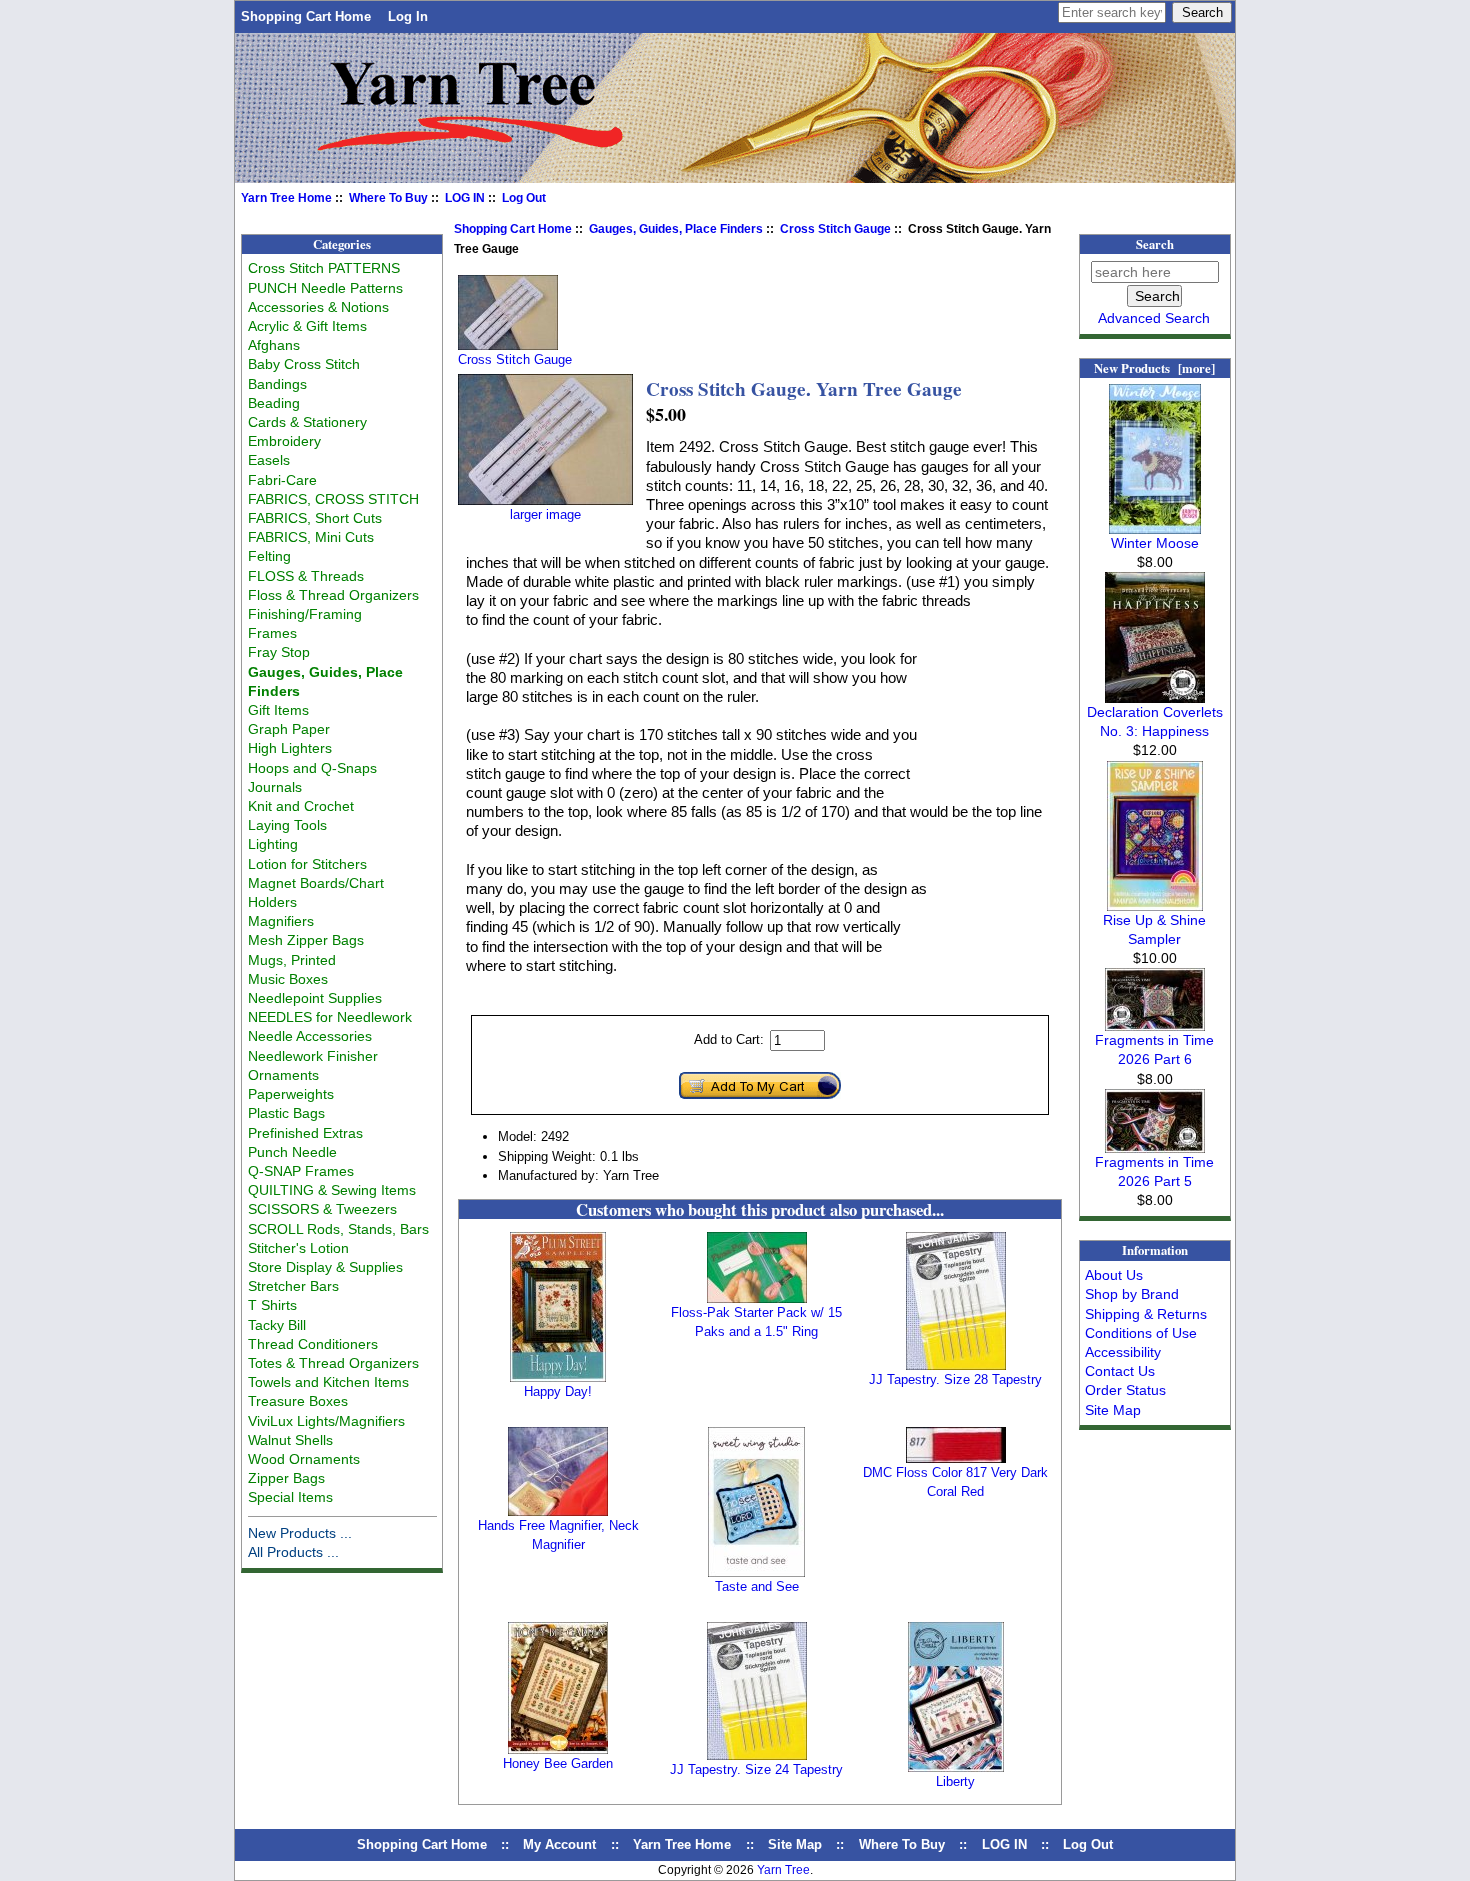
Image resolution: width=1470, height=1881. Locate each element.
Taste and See (757, 1586)
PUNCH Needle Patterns (325, 288)
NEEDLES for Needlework (330, 1017)
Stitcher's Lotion (298, 1248)
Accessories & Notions (318, 307)
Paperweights (291, 1094)
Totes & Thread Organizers (333, 1363)
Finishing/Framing (305, 614)
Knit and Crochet (301, 806)
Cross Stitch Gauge (835, 229)
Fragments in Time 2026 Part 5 (1154, 1171)
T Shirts (272, 1305)
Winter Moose (1155, 543)
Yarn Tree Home (286, 198)
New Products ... (300, 1533)
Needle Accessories (310, 1036)
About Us (1114, 1275)
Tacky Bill (277, 1325)
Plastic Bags (286, 1113)
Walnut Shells (290, 1440)
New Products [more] (1154, 368)
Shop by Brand (1132, 1294)
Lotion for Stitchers (307, 864)
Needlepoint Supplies (315, 998)
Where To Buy (388, 198)
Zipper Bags (286, 1478)
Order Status (1125, 1390)
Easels (269, 460)
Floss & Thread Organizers (333, 595)
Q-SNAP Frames (301, 1171)
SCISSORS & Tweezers (322, 1209)
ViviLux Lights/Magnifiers (326, 1421)
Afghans (274, 345)
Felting (269, 556)
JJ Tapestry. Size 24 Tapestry (756, 1769)
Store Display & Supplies (325, 1267)
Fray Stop (279, 652)
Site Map (1113, 1410)
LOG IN (465, 198)
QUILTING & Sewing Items (332, 1190)
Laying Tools (287, 825)
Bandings (277, 384)
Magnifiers (281, 921)
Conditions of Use (1141, 1333)
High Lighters (290, 748)
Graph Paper (289, 729)
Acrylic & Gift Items (307, 326)
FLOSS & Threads (306, 576)
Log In (408, 16)
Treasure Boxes (298, 1401)
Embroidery (284, 441)
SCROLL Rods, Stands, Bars (338, 1229)
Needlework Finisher (313, 1056)
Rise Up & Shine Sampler (1154, 929)
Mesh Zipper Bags (306, 940)
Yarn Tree (783, 1870)
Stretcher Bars (293, 1286)
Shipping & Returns (1146, 1314)
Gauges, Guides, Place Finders (676, 229)
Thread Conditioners (313, 1344)
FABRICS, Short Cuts (315, 518)
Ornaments (283, 1075)
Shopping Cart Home (306, 16)
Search (1155, 244)
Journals (275, 787)
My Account (559, 1844)
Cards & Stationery (307, 422)
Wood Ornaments (304, 1459)
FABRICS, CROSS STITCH (333, 499)
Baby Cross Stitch (304, 364)
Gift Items (278, 710)
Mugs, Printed (292, 960)
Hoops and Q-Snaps (312, 768)
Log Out (524, 198)
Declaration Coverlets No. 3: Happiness (1155, 721)
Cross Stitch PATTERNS (324, 268)
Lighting (273, 844)
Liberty (955, 1781)
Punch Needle (292, 1152)
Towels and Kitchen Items (328, 1382)
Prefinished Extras (305, 1133)
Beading (274, 403)
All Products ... (293, 1552)
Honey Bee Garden (558, 1763)
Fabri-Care (282, 480)
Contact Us (1120, 1371)
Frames (272, 633)
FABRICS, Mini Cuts (311, 537)
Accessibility (1123, 1352)
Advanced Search (1154, 318)
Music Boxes (288, 979)
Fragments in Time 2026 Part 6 (1154, 1049)
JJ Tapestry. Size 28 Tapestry (955, 1379)
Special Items (290, 1497)
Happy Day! (558, 1391)
